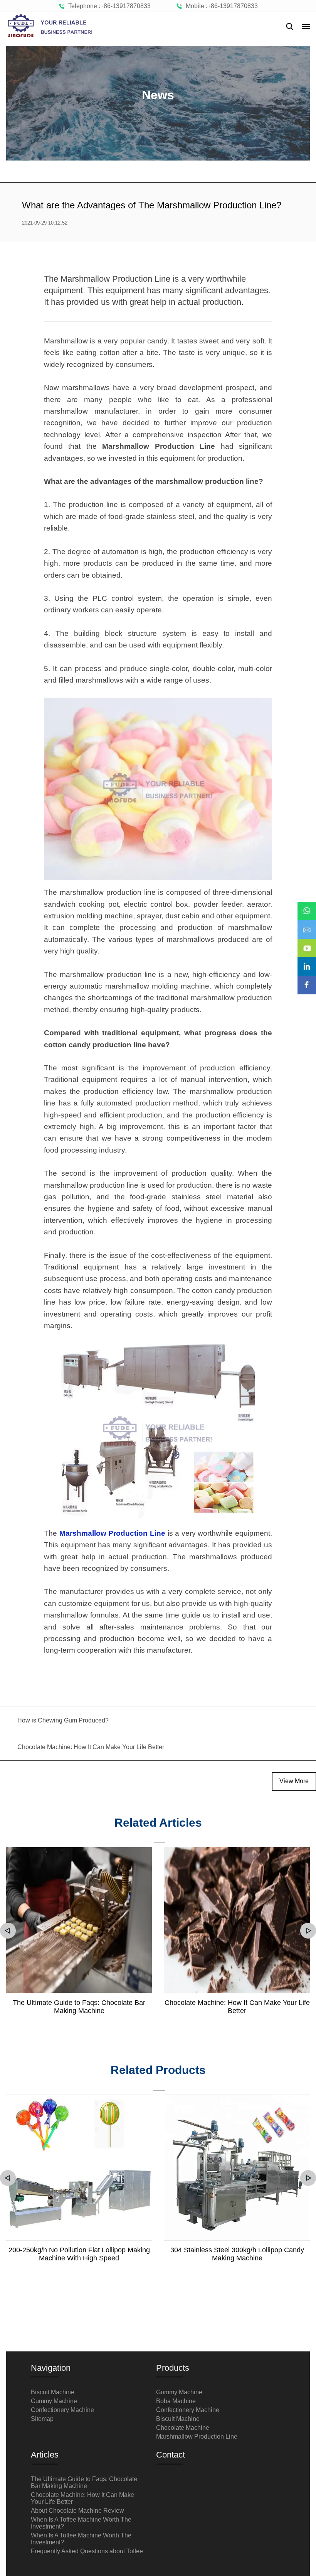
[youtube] (307, 943)
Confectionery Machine (62, 2410)
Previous (8, 1931)
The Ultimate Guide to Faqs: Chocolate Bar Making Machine (79, 2007)
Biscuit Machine (53, 2392)
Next (308, 1931)
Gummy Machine (54, 2401)
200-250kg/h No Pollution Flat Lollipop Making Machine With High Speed (79, 2254)
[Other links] (306, 27)
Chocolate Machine (183, 2428)
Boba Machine (176, 2401)
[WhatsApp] (307, 906)
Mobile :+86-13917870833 (220, 6)
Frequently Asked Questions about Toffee (87, 2551)
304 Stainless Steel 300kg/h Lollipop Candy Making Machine (237, 2254)
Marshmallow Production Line (197, 2437)
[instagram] (307, 961)
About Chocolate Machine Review (77, 2511)
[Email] (307, 924)
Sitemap (42, 2419)
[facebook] (307, 980)
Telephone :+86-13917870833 (108, 6)
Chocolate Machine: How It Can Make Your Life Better (237, 2007)
